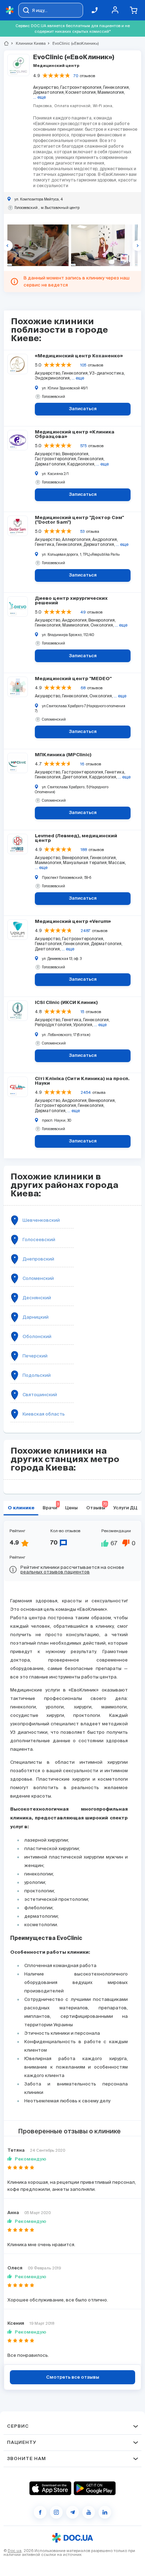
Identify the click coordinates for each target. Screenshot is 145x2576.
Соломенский (38, 1278)
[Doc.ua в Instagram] (56, 2512)
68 (83, 688)
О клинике (21, 1508)
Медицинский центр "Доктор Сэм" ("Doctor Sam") (79, 520)
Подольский (37, 1375)
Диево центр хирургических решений (71, 601)
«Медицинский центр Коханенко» (79, 356)
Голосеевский (39, 1240)
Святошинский (40, 1395)
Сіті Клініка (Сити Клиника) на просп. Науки (82, 1081)
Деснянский (37, 1298)
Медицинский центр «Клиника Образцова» (75, 435)
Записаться (83, 409)
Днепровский (38, 1259)
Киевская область (44, 1414)
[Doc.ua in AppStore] (50, 2488)
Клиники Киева (28, 43)
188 (84, 850)
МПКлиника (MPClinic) (63, 755)
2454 (86, 1092)
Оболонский (37, 1336)
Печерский (35, 1356)
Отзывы (97, 1506)
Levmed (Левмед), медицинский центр (76, 838)
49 (83, 612)
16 (82, 764)
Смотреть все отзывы (73, 2377)
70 (76, 76)
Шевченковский (41, 1220)
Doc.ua (15, 2551)
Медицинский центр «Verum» (73, 922)
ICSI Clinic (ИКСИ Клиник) (66, 1003)
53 (82, 531)
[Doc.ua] (10, 10)
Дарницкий (36, 1317)
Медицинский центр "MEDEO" (73, 679)
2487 (86, 931)
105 (83, 365)
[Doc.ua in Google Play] (95, 2488)
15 (82, 1012)
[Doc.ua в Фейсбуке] (40, 2512)
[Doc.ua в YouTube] (89, 2512)
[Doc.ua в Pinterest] (105, 2512)
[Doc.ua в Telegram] (72, 2512)
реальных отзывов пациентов (55, 1572)
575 (83, 446)
